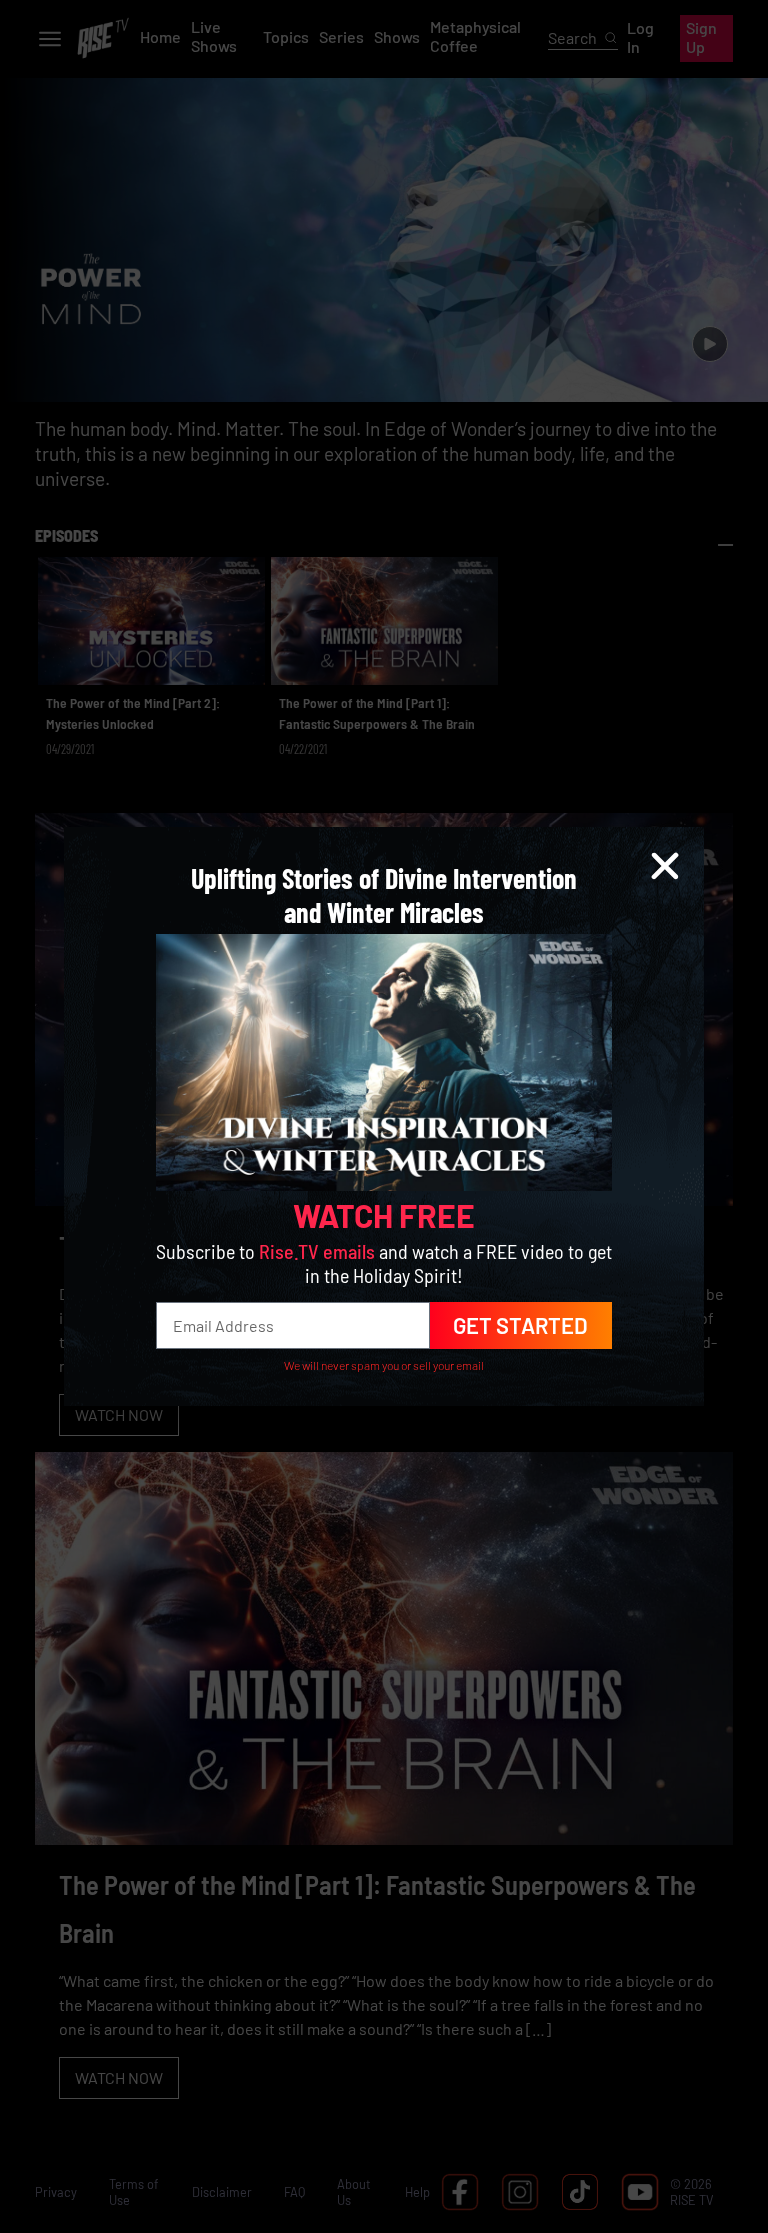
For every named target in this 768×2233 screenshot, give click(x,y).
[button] (665, 866)
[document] (384, 1116)
